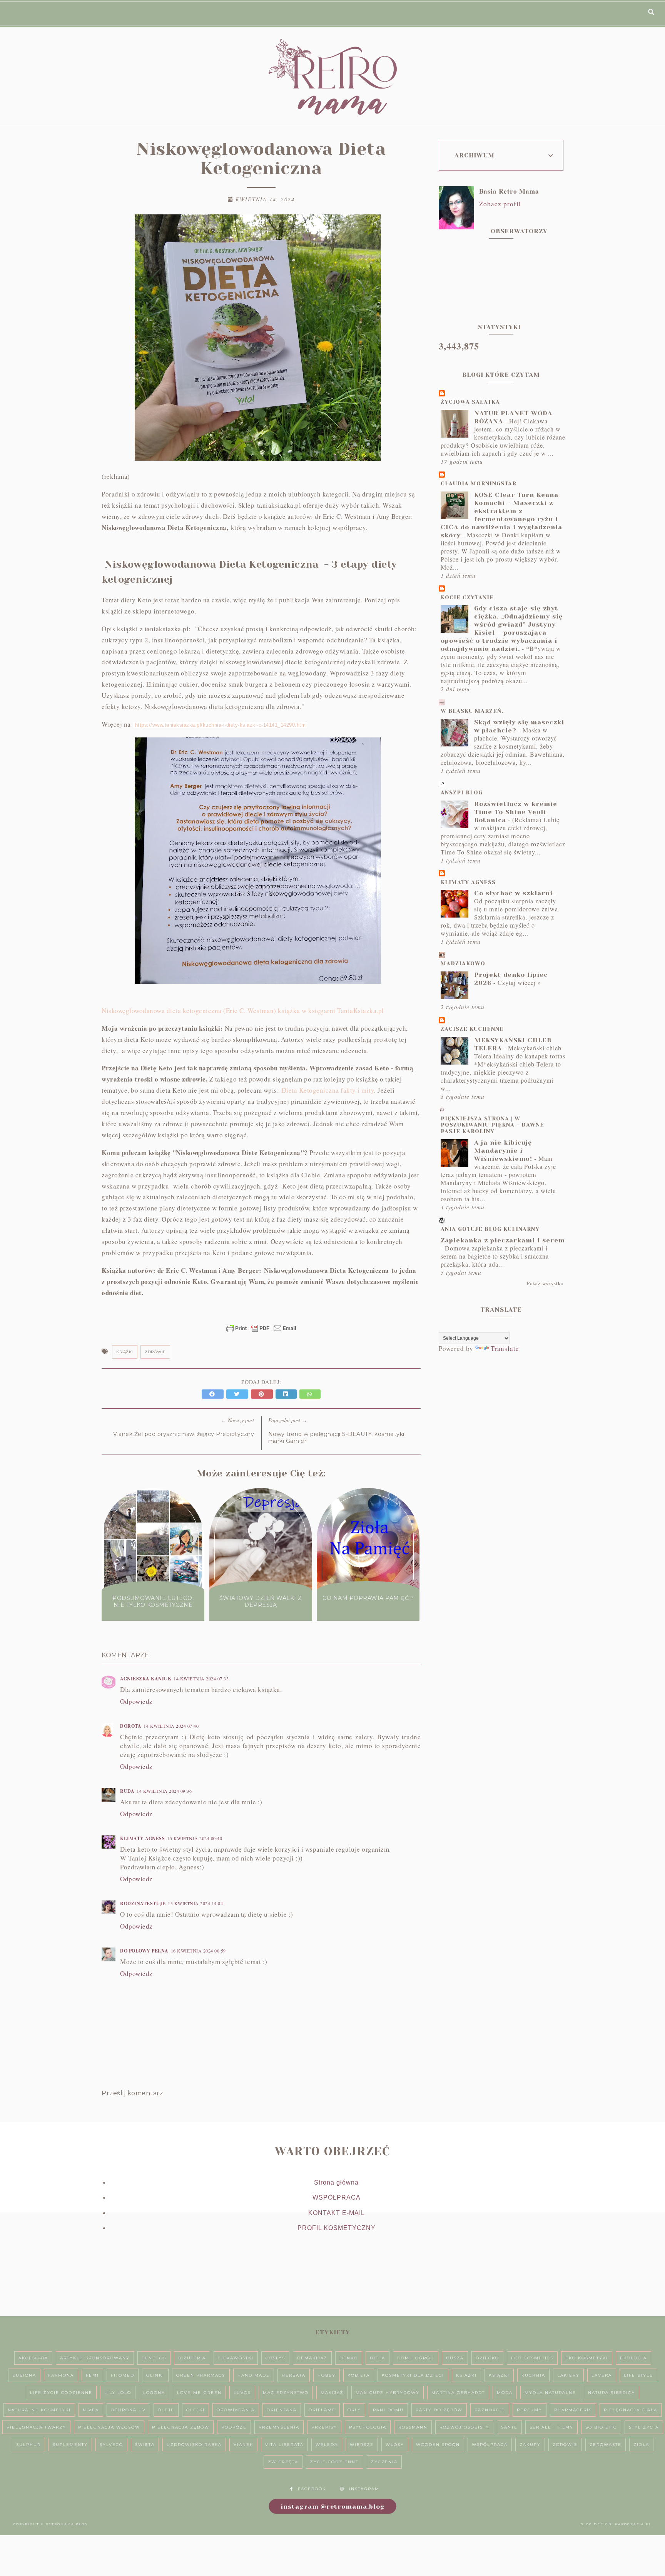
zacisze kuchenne (472, 1029)
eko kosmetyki (587, 2358)
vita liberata (284, 2445)
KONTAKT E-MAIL (337, 2213)
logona (154, 2393)
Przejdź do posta (153, 1620)
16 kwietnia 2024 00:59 (198, 1951)
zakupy (530, 2445)
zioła (641, 2445)
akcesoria (33, 2358)
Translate (505, 1348)
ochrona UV (128, 2410)
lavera (602, 2375)
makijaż (332, 2393)
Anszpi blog (462, 792)
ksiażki (466, 2375)
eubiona (24, 2375)
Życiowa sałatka (470, 402)
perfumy (530, 2410)
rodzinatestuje (143, 1903)
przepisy (324, 2427)
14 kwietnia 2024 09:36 (164, 1791)
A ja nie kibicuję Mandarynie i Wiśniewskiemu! (503, 1151)
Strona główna (336, 2182)
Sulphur (28, 2445)
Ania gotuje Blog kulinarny (490, 1229)
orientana (282, 2410)
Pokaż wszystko (545, 1283)
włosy (395, 2445)
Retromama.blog (67, 2524)
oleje (166, 2410)
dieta (378, 2358)
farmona (61, 2375)
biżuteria (192, 2358)
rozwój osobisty (464, 2427)
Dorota (131, 1726)
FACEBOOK (312, 2489)
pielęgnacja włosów (109, 2427)
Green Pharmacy (201, 2375)
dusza (455, 2358)
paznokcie (490, 2410)
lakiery (568, 2375)
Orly (354, 2410)
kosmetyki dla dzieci (413, 2375)
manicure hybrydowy (388, 2393)
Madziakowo (463, 963)
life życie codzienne (61, 2393)
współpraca (490, 2445)
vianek (243, 2445)
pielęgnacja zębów (181, 2427)
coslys (275, 2358)
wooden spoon (438, 2445)
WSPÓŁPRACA (337, 2197)
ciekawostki (236, 2358)
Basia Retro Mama (509, 191)
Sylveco (111, 2445)
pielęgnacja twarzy (36, 2427)
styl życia (644, 2427)
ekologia (633, 2358)
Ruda (127, 1791)
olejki (195, 2410)
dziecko (487, 2358)
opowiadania (236, 2410)
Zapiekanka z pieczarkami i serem (503, 1240)
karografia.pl (633, 2524)
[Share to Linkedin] (287, 1394)
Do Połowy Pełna (144, 1951)
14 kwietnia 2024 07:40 (171, 1726)
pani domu (388, 2410)
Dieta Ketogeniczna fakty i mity (328, 1090)
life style (638, 2375)
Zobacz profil (500, 204)
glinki (155, 2375)
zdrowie (155, 1352)
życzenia (384, 2462)
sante (509, 2427)
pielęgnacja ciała (631, 2410)
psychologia (368, 2427)
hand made (254, 2375)
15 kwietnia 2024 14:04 (195, 1903)
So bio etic (601, 2427)
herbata (294, 2375)
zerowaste (606, 2445)
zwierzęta (283, 2462)
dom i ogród (416, 2358)
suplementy (70, 2445)
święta (145, 2445)
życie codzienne (335, 2462)
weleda (327, 2445)
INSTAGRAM (364, 2489)
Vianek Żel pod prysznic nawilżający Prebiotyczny (184, 1434)
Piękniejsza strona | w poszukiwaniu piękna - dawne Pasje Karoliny (492, 1125)
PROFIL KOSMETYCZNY (337, 2228)
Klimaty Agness (142, 1838)
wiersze (362, 2445)
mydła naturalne (550, 2393)
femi (92, 2375)
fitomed (123, 2375)
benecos (154, 2358)
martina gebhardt (458, 2393)
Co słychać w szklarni (513, 893)
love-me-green (199, 2393)
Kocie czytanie (467, 597)
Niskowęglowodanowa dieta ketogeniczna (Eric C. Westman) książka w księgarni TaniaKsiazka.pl (243, 1011)
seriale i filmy (551, 2427)
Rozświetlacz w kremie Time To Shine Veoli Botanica (516, 812)
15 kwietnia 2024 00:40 (195, 1838)
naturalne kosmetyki (39, 2410)
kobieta (359, 2375)
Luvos (242, 2393)
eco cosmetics (532, 2358)
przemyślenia (279, 2427)
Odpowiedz (136, 1701)
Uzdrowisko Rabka (194, 2445)
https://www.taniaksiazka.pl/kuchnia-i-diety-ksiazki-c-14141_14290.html (221, 725)
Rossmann (413, 2427)
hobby (327, 2375)
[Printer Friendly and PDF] (261, 1332)
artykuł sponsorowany (95, 2358)
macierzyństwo (286, 2393)
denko (349, 2358)
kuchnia (533, 2375)
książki (125, 1352)
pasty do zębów (439, 2410)
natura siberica (612, 2393)
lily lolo (118, 2393)
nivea (91, 2410)
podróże (234, 2427)
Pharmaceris (573, 2410)
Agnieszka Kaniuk (146, 1679)
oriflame (322, 2410)
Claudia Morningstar (479, 483)
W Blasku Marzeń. (472, 711)
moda (505, 2393)
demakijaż (312, 2358)
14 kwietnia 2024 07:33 (201, 1678)
